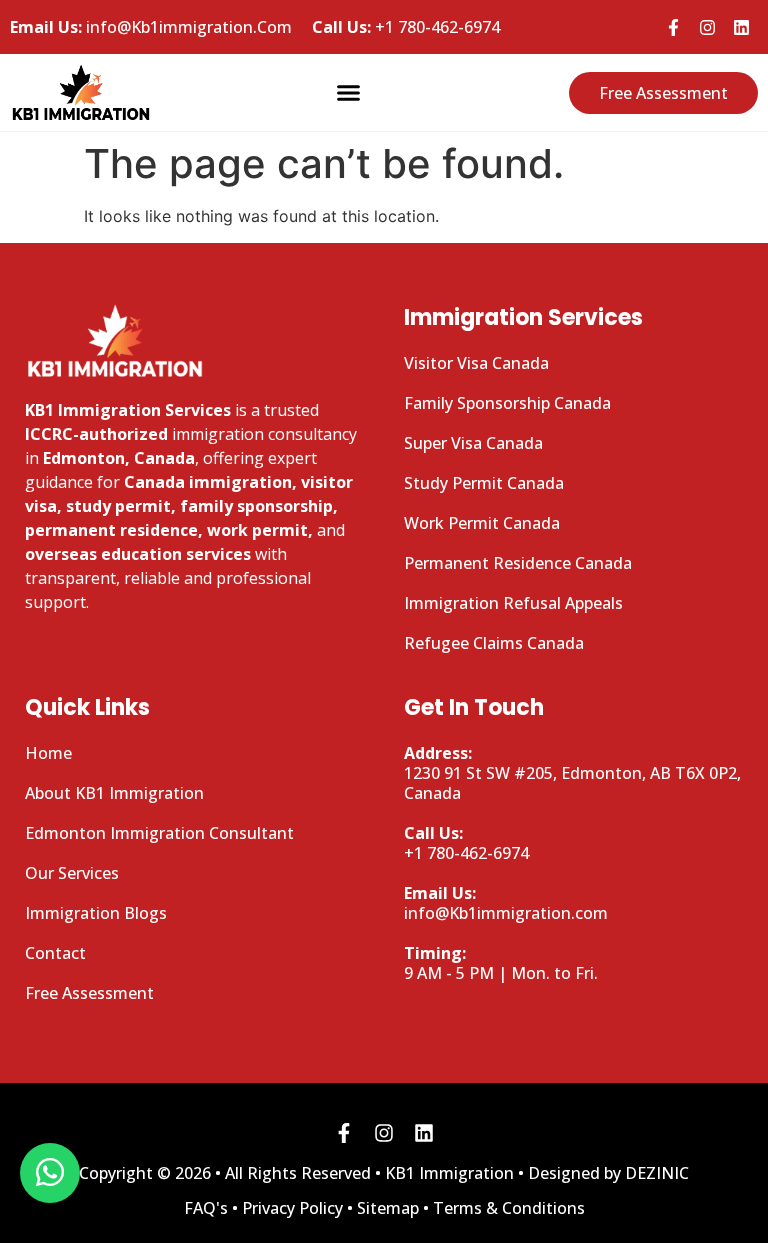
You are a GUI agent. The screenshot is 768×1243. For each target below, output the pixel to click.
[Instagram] (707, 27)
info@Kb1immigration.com (506, 903)
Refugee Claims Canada (494, 643)
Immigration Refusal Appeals (513, 603)
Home (48, 753)
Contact (55, 953)
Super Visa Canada (473, 443)
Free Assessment (89, 993)
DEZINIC (657, 1173)
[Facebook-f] (673, 27)
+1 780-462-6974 (406, 27)
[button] (349, 93)
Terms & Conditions (509, 1208)
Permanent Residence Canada (518, 563)
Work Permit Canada (482, 523)
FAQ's (206, 1208)
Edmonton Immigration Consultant (159, 833)
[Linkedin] (741, 27)
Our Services (72, 873)
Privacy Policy (292, 1208)
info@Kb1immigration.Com (151, 27)
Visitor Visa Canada (476, 363)
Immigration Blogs (96, 913)
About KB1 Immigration (114, 793)
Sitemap (388, 1208)
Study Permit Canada (484, 483)
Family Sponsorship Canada (507, 403)
